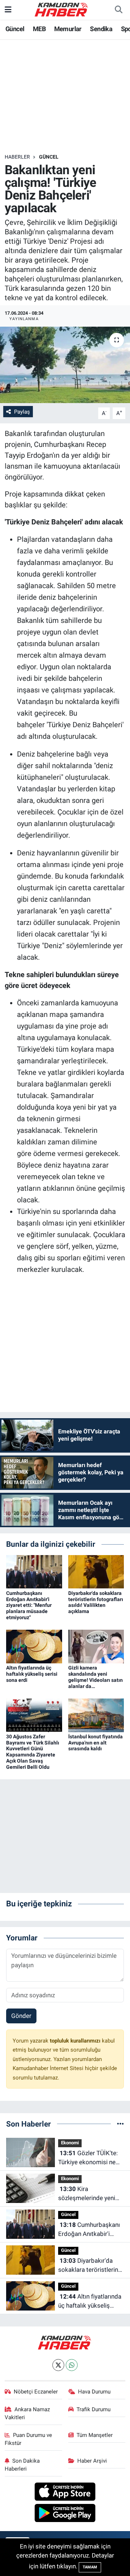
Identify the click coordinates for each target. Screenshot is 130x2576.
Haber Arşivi (92, 2461)
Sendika (101, 29)
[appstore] (65, 2493)
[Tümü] (120, 2124)
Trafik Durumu (94, 2409)
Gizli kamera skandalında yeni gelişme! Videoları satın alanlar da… (96, 1677)
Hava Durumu (94, 2392)
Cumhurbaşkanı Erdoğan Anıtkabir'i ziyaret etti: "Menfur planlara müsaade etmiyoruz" (29, 1605)
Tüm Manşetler (95, 2435)
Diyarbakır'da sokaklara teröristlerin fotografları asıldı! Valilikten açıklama (96, 1602)
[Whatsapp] (72, 2365)
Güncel (15, 29)
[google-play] (65, 2514)
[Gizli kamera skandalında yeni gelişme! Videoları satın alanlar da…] (96, 1646)
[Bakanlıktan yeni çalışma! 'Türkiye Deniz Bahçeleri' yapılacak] (65, 365)
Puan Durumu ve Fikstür (29, 2439)
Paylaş (22, 412)
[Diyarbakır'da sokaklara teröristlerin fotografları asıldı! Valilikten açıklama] (96, 1571)
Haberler (17, 157)
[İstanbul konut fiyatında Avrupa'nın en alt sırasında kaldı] (96, 1715)
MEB (39, 29)
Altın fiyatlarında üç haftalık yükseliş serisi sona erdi (32, 1674)
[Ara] (118, 10)
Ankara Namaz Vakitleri (27, 2413)
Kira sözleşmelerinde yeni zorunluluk (87, 2194)
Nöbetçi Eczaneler (36, 2392)
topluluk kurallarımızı (76, 2041)
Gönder (21, 2016)
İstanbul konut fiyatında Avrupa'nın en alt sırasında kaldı (96, 1743)
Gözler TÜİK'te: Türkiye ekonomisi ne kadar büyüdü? (88, 2158)
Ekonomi (70, 2143)
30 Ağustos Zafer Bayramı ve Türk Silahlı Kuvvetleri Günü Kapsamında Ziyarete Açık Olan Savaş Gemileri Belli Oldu (33, 1752)
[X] (58, 2365)
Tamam (90, 2567)
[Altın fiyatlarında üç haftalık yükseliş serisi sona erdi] (34, 1646)
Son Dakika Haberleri (22, 2465)
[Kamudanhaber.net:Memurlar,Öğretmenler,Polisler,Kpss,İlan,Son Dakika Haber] (62, 9)
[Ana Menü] (8, 9)
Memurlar (68, 29)
